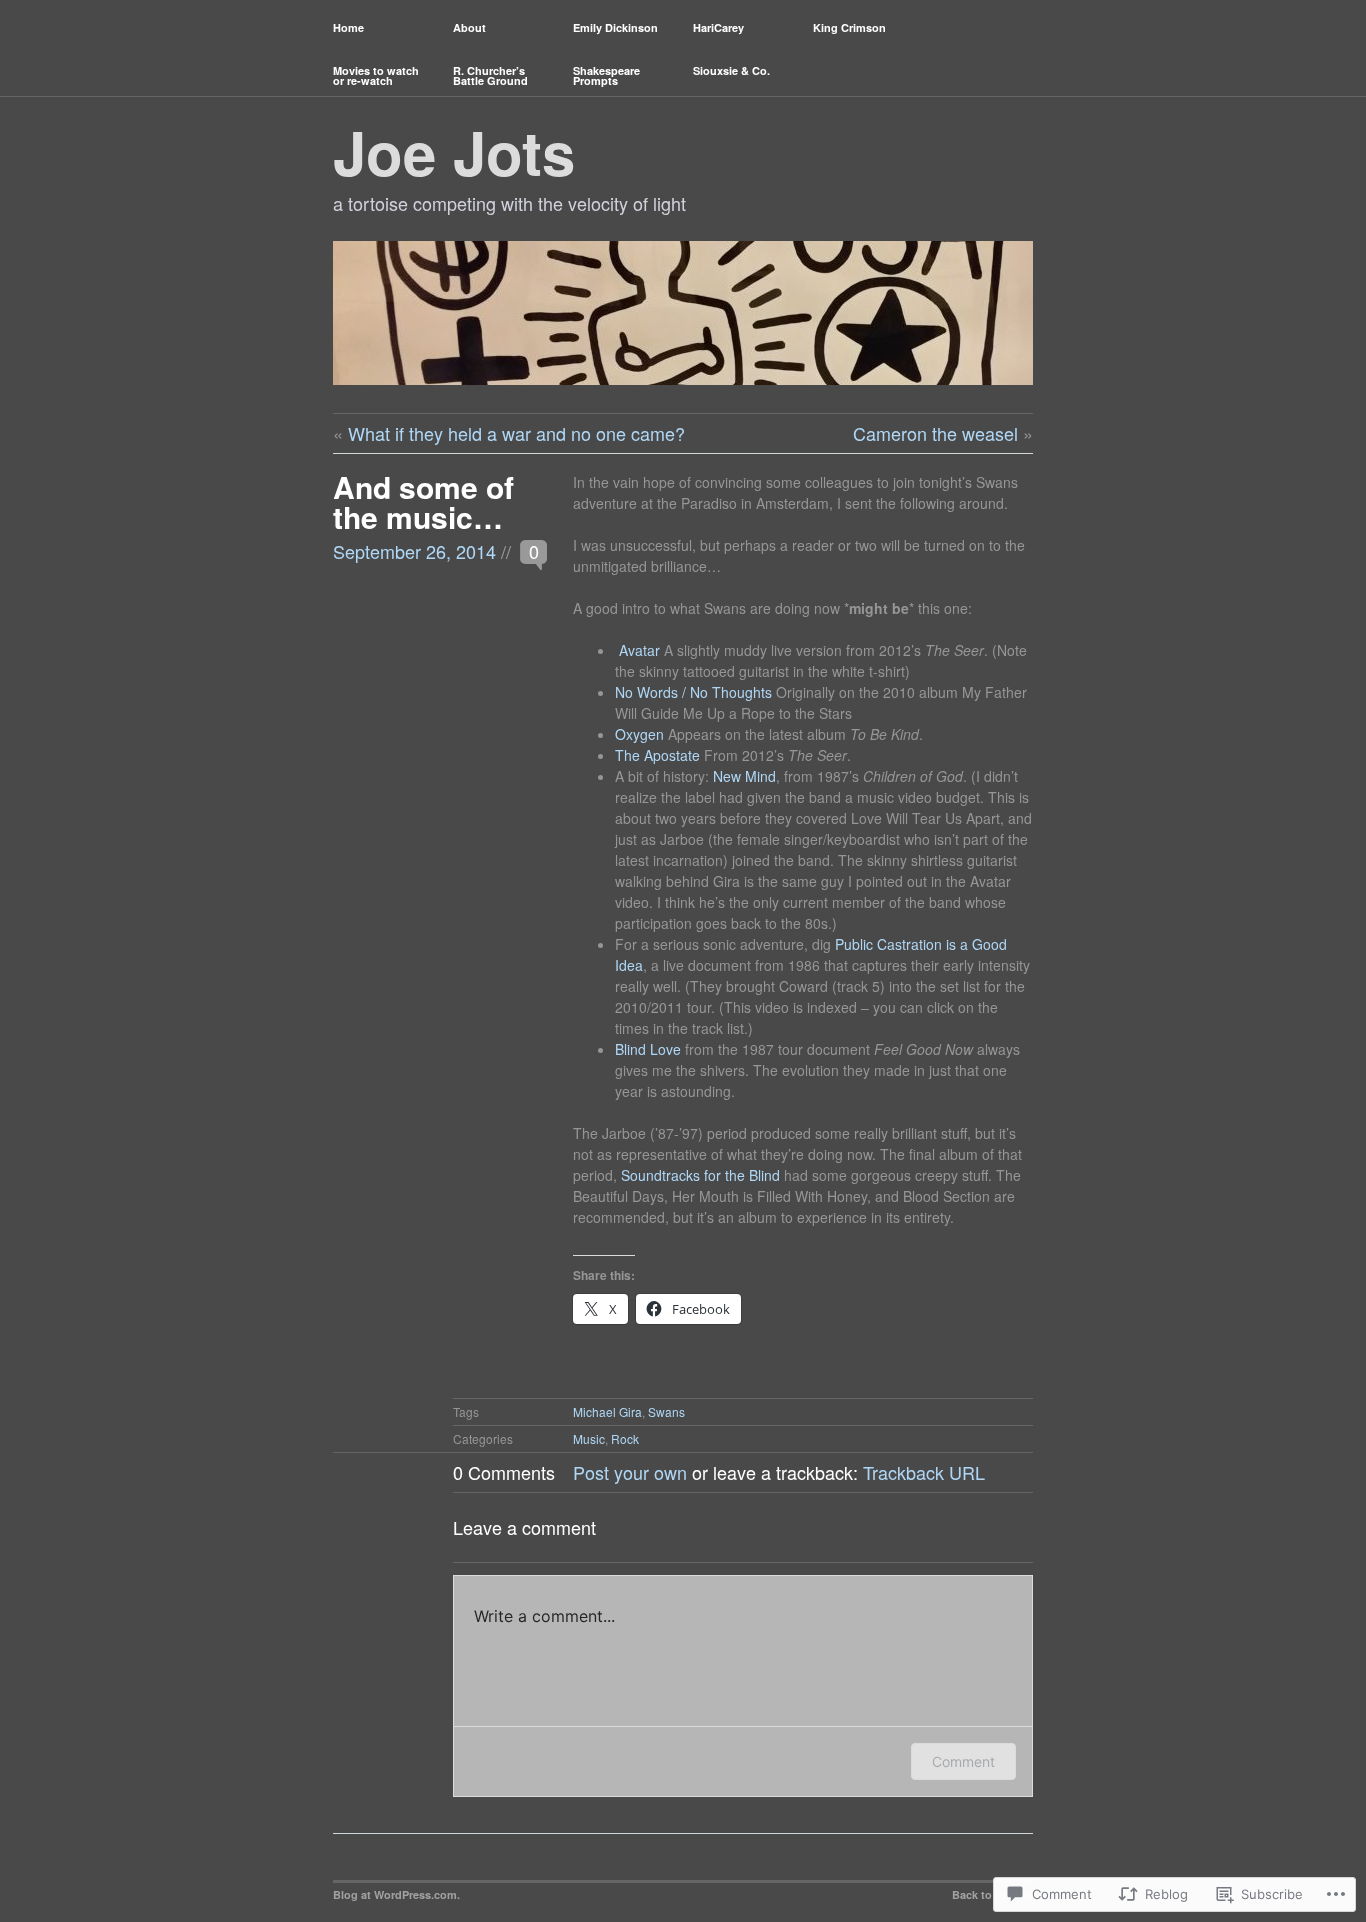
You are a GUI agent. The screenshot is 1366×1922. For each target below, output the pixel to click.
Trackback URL (924, 1472)
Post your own (630, 1472)
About (469, 27)
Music (589, 1438)
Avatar (639, 650)
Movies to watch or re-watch (376, 75)
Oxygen (639, 734)
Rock (625, 1438)
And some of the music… (423, 501)
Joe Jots (454, 151)
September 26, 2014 (414, 551)
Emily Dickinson (615, 27)
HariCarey (718, 27)
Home (348, 27)
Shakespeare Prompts (606, 75)
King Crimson (849, 27)
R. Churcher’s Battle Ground (490, 75)
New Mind (744, 776)
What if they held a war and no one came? (516, 433)
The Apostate (657, 755)
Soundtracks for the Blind (700, 1175)
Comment (963, 1761)
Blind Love (648, 1049)
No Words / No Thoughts (693, 692)
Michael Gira (607, 1411)
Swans (666, 1411)
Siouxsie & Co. (731, 70)
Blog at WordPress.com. (396, 1894)
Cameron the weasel (935, 433)
